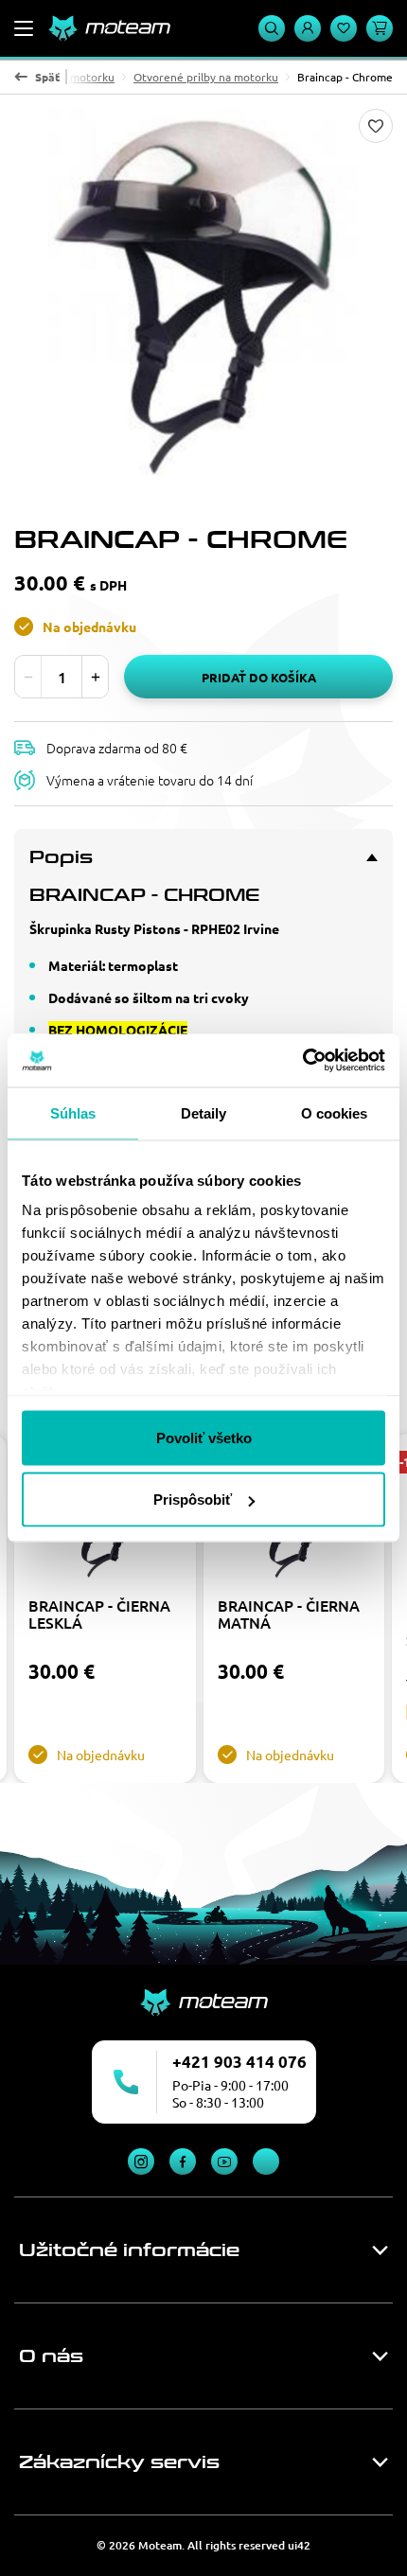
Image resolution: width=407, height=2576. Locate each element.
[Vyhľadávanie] (272, 28)
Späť (47, 77)
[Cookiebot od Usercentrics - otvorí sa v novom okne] (302, 1061)
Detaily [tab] (204, 1112)
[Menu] (24, 28)
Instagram (141, 2161)
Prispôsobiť (193, 1500)
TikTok (266, 2161)
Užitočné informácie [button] (129, 2250)
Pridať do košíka (259, 677)
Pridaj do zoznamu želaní (376, 126)
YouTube (224, 2161)
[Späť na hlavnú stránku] (109, 28)
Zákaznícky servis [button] (119, 2462)
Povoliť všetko (204, 1437)
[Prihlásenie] (308, 28)
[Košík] (380, 28)
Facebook (183, 2161)
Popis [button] (61, 857)
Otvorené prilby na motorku (206, 77)
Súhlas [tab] (73, 1112)
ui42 (299, 2545)
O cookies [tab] (335, 1112)
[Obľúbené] (344, 28)
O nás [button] (51, 2356)
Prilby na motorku (69, 77)
